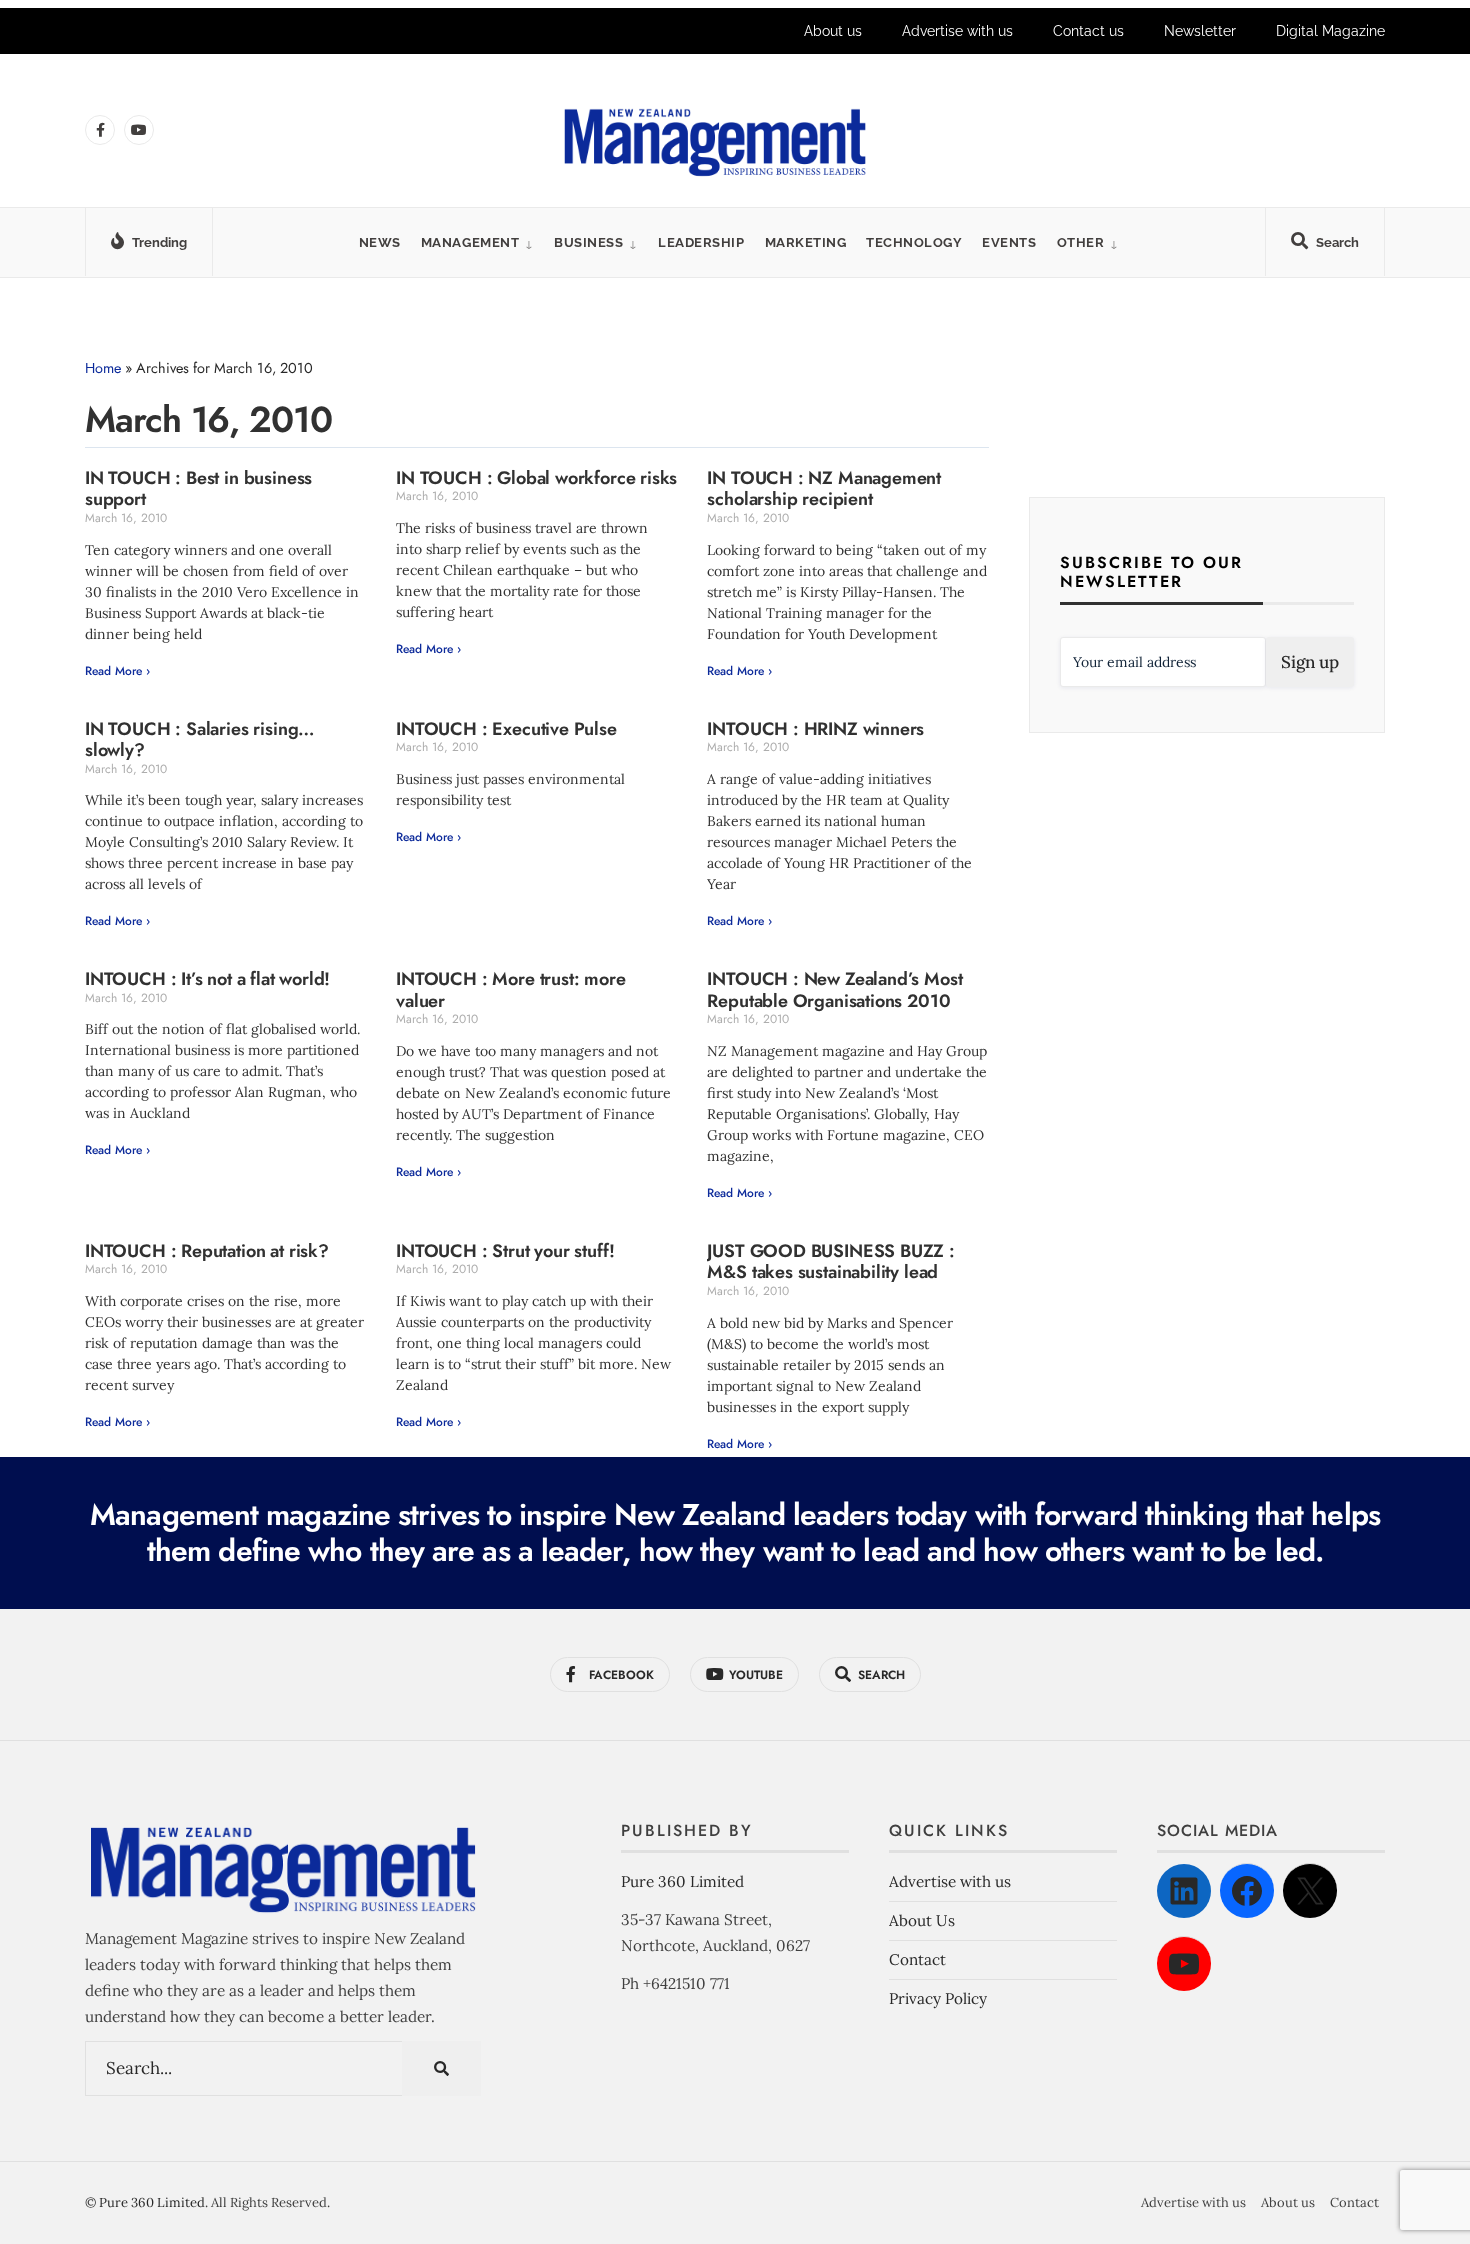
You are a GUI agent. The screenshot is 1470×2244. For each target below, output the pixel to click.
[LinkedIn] (1184, 1891)
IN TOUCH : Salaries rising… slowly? (200, 740)
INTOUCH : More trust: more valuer (510, 990)
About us (833, 31)
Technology (914, 242)
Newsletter (1200, 31)
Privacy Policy (938, 1998)
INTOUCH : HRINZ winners (815, 729)
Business (588, 242)
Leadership (701, 242)
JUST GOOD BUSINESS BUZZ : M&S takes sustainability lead (831, 1262)
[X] (1310, 1891)
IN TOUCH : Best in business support (198, 489)
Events (1009, 242)
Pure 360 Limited (682, 1881)
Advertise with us (957, 31)
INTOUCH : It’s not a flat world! (207, 979)
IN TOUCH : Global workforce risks (536, 478)
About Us (922, 1920)
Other (1081, 242)
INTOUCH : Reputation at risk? (207, 1251)
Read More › (117, 671)
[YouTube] (1184, 1964)
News (380, 242)
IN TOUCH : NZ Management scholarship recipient (824, 489)
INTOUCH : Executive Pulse (506, 729)
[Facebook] (1247, 1891)
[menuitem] (477, 242)
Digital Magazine (1330, 31)
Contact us (1088, 31)
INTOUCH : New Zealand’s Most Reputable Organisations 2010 (834, 990)
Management (470, 242)
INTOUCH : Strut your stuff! (505, 1251)
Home (103, 368)
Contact (917, 1959)
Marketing (806, 242)
